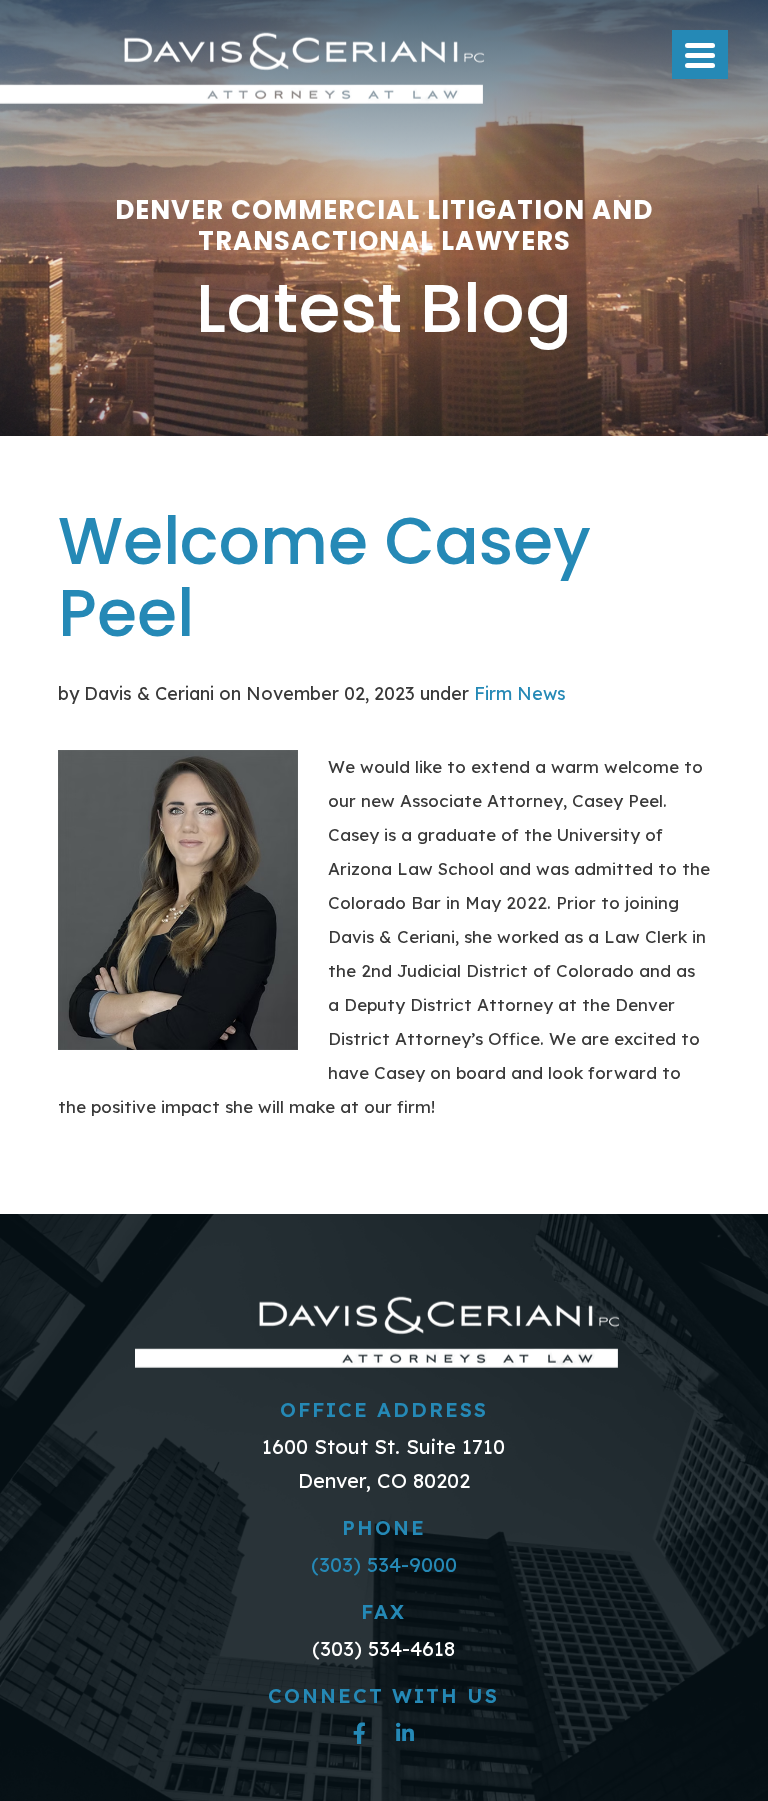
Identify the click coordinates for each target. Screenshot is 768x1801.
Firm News (520, 693)
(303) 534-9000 (384, 1564)
